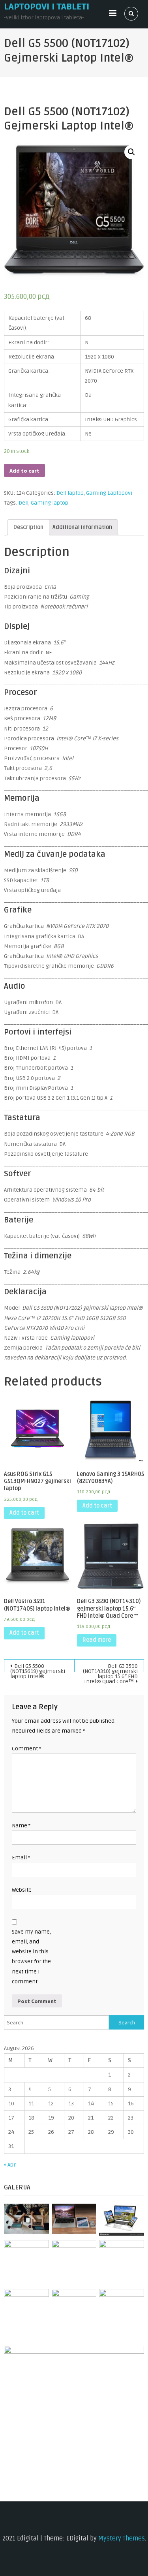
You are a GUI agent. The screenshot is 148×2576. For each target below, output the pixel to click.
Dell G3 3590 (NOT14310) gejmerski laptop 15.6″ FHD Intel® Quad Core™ (110, 1667)
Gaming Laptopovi (109, 493)
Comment (26, 1749)
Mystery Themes (122, 2538)
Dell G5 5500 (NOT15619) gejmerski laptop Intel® (38, 1667)
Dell (23, 503)
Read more (97, 1640)
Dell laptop (70, 493)
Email (21, 1858)
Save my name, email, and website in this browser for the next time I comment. (31, 1957)
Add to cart (24, 471)
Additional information (82, 527)
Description (28, 527)
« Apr (10, 2165)
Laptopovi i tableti (47, 7)
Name (21, 1826)
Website (22, 1890)
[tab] (28, 527)
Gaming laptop (50, 503)
